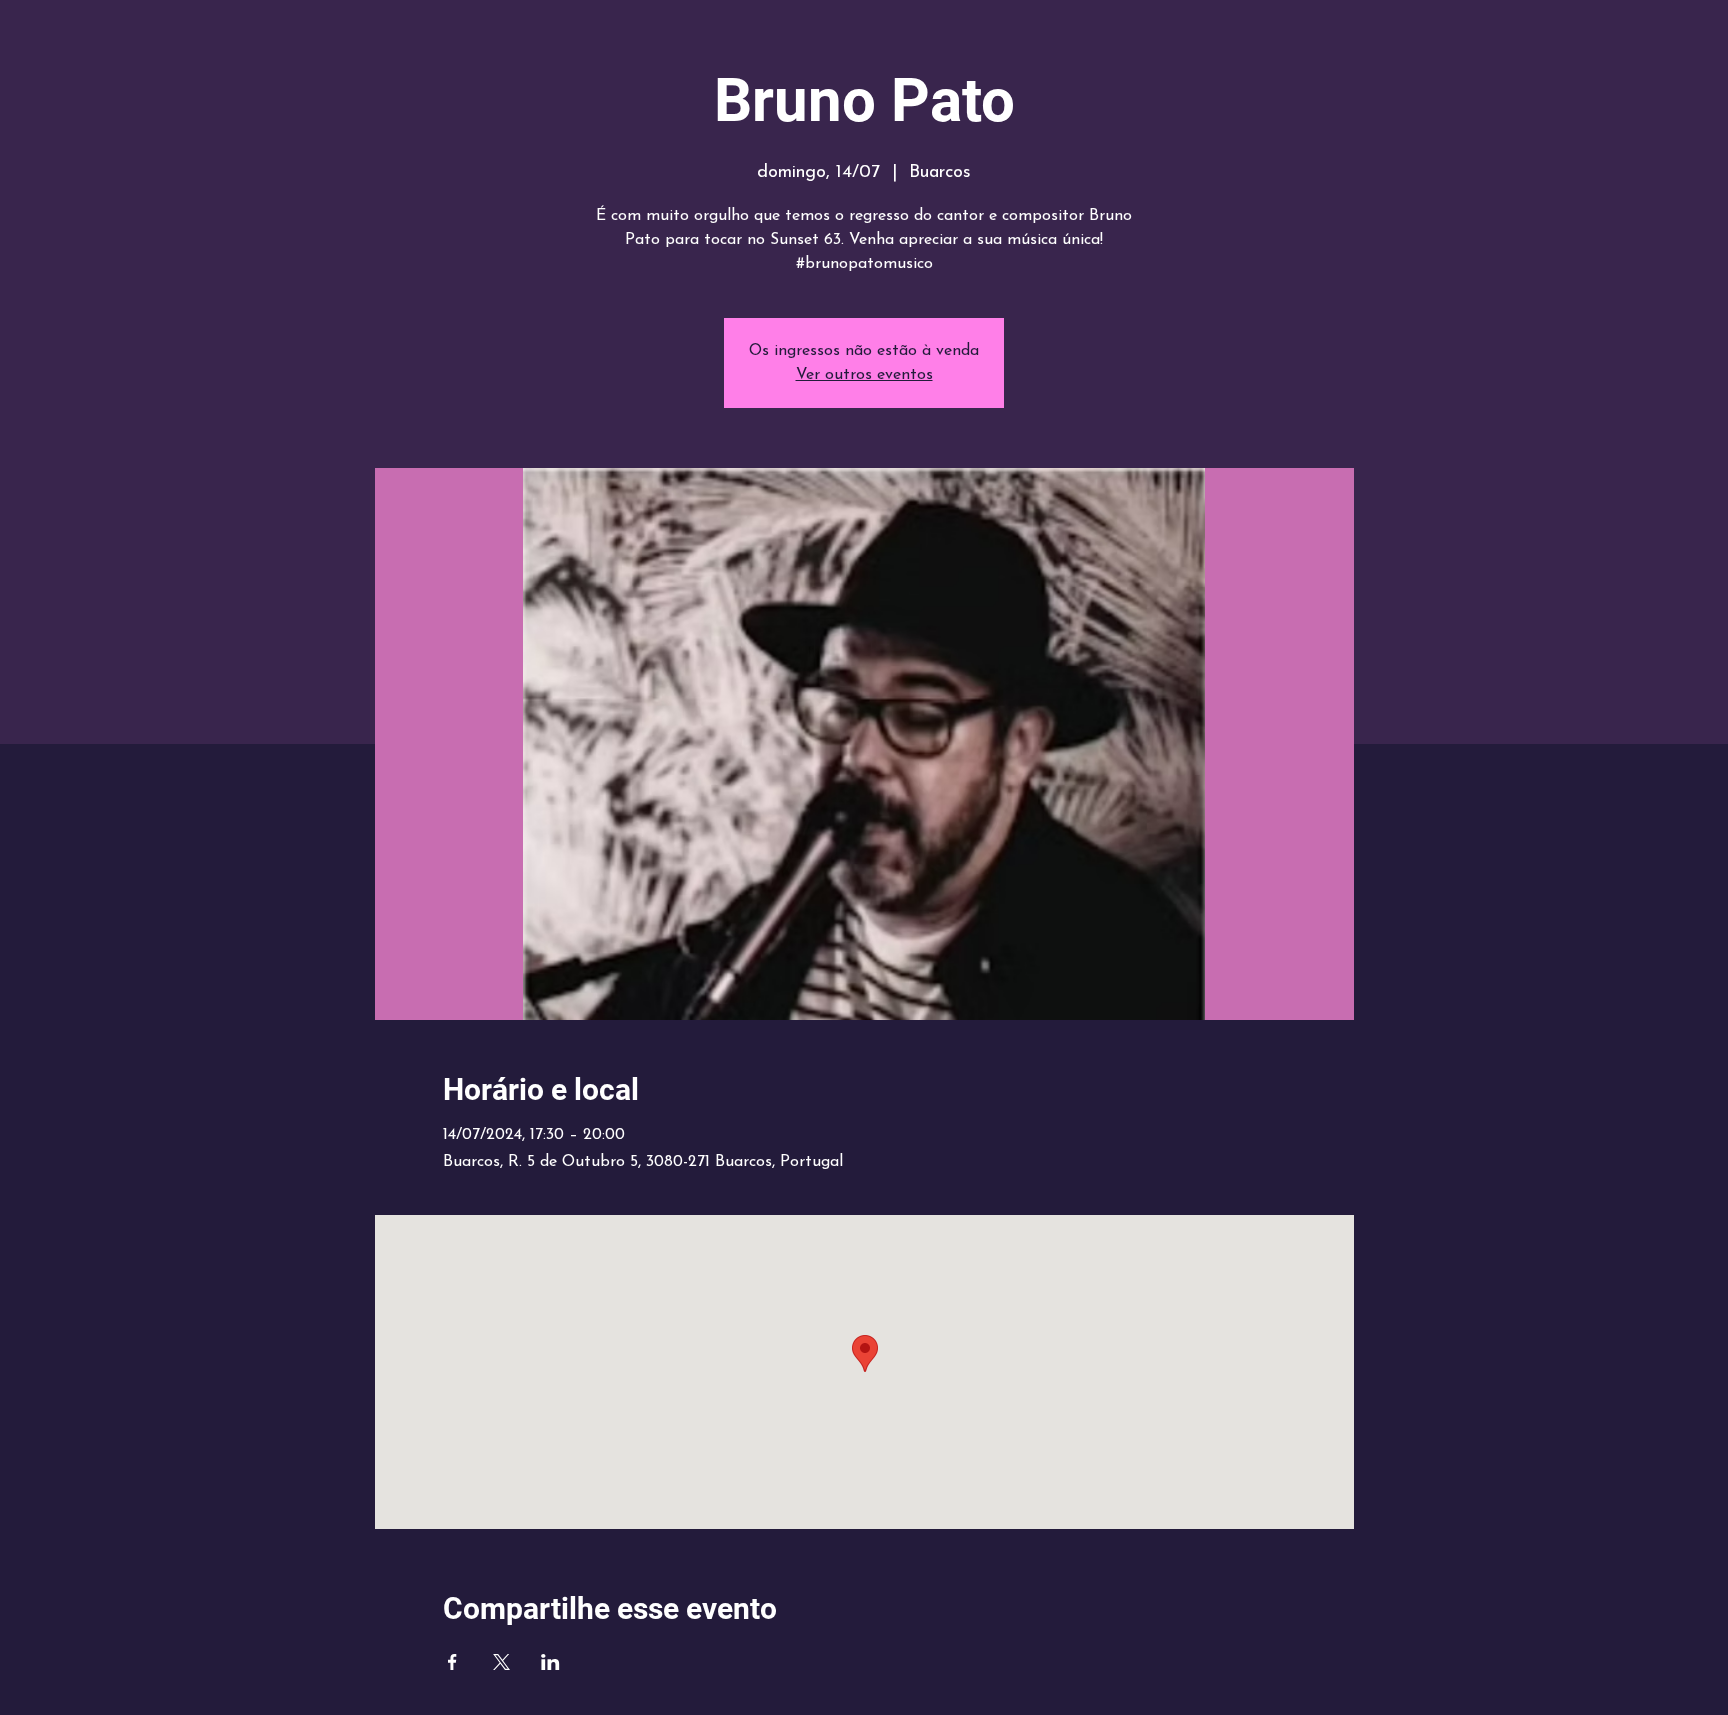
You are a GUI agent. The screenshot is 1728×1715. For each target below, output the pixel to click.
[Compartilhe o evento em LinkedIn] (550, 1662)
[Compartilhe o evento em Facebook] (452, 1662)
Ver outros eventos (864, 375)
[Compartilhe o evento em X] (501, 1662)
